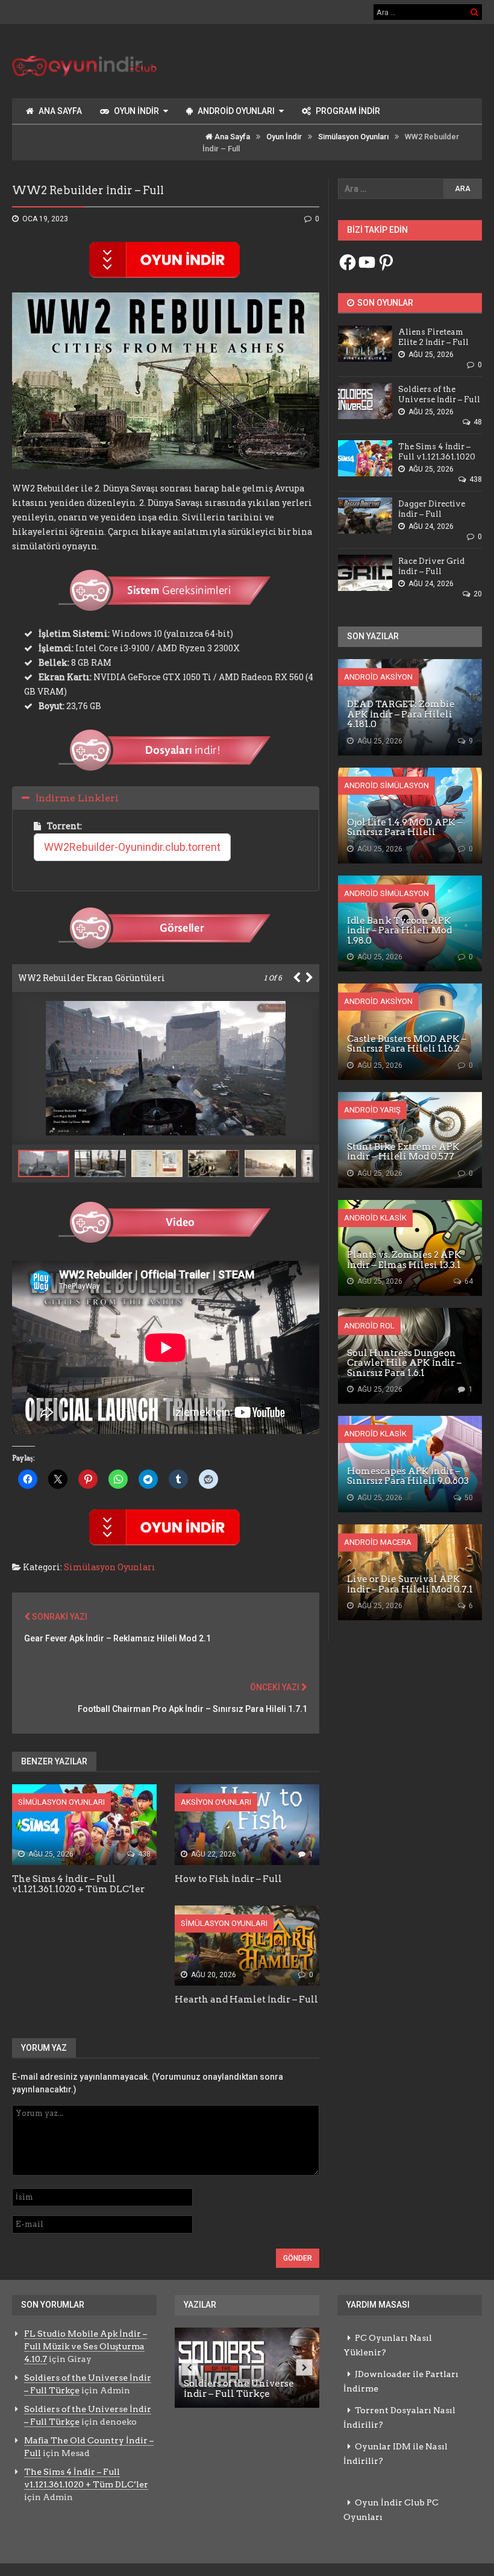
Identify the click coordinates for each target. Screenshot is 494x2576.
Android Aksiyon (378, 677)
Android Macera (378, 1542)
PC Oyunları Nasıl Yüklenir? (388, 2345)
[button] (103, 1163)
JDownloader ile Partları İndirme (401, 2381)
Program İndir (348, 111)
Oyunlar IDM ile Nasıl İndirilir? (396, 2454)
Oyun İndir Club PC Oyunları (391, 2510)
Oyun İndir (136, 111)
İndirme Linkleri (77, 798)
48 (477, 422)
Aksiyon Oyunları (216, 1802)
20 (477, 594)
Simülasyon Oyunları (353, 137)
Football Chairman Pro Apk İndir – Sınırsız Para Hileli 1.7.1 (192, 1709)
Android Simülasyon (386, 785)
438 (143, 1854)
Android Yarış (372, 1110)
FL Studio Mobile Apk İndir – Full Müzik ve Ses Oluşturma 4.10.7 (86, 2346)
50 (468, 1498)
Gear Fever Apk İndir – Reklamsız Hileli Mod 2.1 (117, 1638)
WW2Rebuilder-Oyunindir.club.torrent (132, 847)
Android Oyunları (236, 111)
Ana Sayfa (60, 111)
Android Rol (369, 1326)
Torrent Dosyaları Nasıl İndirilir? (399, 2417)
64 (468, 1281)
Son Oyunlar (384, 303)
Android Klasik (375, 1218)
